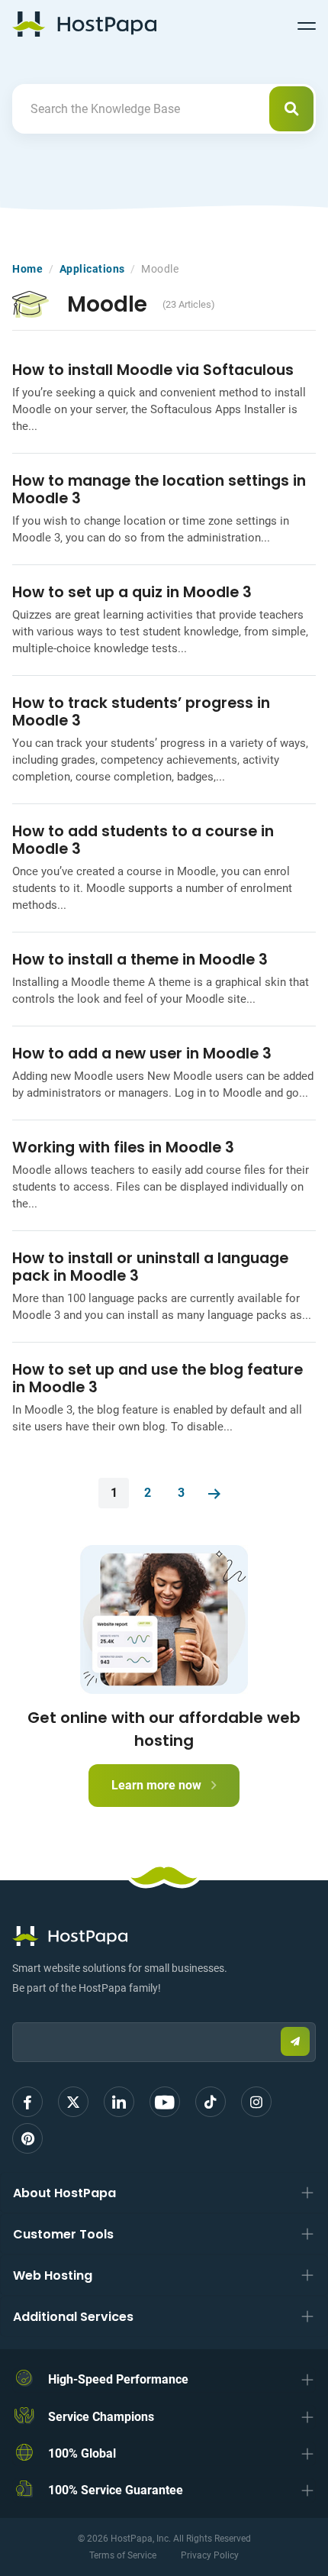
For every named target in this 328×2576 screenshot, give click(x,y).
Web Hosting (53, 2275)
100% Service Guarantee (116, 2490)
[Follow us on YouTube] (165, 2102)
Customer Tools (63, 2234)
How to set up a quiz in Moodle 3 (132, 592)
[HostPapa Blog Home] (84, 24)
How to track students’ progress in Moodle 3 (141, 712)
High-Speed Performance (118, 2379)
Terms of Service (123, 2555)
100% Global (82, 2453)
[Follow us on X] (73, 2102)
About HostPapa (64, 2193)
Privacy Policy (210, 2555)
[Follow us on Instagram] (256, 2102)
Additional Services (73, 2317)
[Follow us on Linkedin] (119, 2102)
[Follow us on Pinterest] (27, 2138)
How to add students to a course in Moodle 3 (143, 840)
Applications (92, 269)
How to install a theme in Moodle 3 (140, 960)
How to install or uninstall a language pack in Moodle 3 (150, 1267)
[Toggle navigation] (307, 24)
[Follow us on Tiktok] (211, 2102)
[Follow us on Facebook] (27, 2102)
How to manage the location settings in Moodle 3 (159, 490)
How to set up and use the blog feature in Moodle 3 (158, 1378)
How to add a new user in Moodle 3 (142, 1054)
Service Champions (101, 2417)
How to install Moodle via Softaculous (153, 370)
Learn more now (158, 1785)
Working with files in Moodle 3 (123, 1147)
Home (27, 269)
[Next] (214, 1493)
